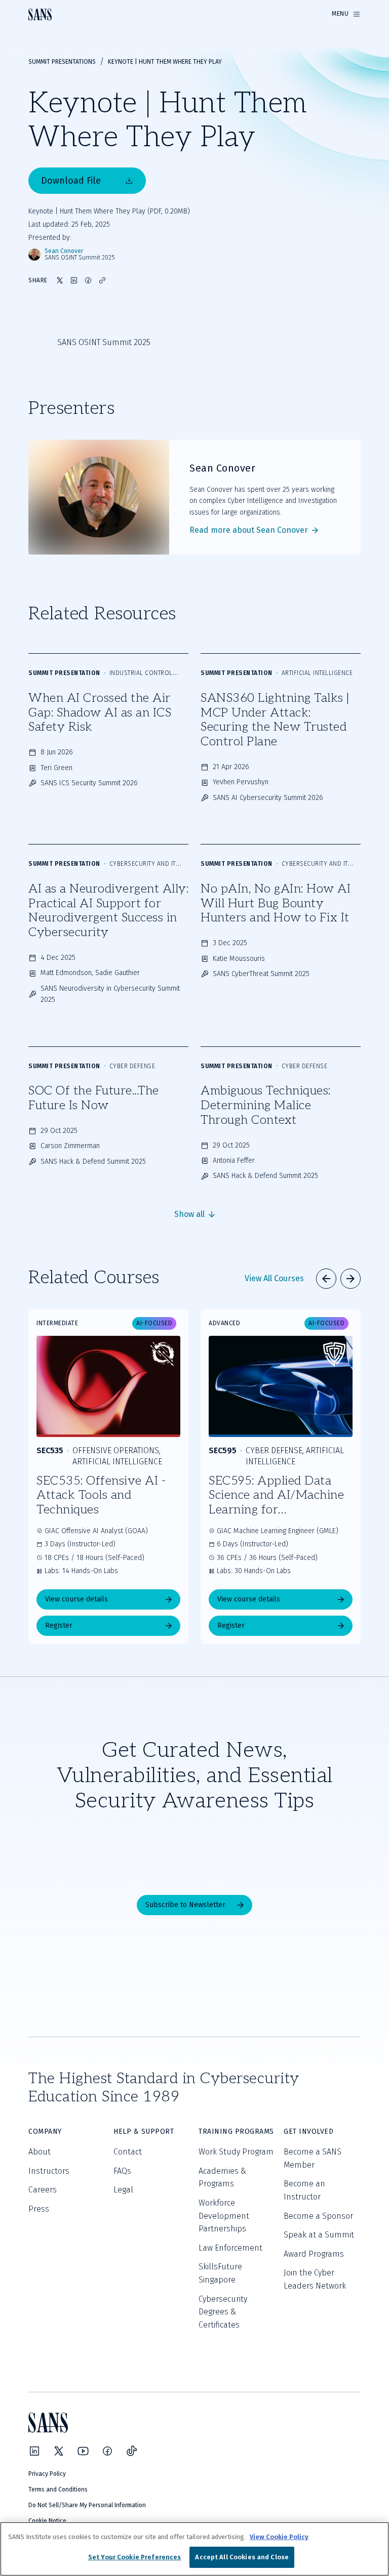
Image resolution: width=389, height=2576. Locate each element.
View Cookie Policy (279, 2537)
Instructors (49, 2171)
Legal (123, 2190)
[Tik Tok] (132, 2451)
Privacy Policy (47, 2474)
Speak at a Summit (319, 2235)
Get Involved (308, 2131)
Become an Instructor (304, 2190)
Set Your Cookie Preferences (135, 2557)
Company (45, 2131)
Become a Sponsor (318, 2216)
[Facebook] (107, 2451)
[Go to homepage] (40, 14)
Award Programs (314, 2254)
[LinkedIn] (34, 2451)
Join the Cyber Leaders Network (315, 2279)
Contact (128, 2152)
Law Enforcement (230, 2248)
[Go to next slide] (351, 1279)
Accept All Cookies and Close (242, 2557)
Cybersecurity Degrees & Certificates (223, 2312)
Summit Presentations (62, 62)
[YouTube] (83, 2451)
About (40, 2152)
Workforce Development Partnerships (224, 2216)
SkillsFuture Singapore (220, 2273)
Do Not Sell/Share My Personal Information (87, 2505)
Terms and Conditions (58, 2489)
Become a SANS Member (313, 2158)
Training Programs (236, 2131)
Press (39, 2209)
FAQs (122, 2171)
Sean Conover (64, 251)
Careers (43, 2190)
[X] (59, 2451)
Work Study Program (236, 2152)
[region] (194, 2549)
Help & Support (144, 2131)
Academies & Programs (222, 2178)
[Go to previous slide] (326, 1279)
